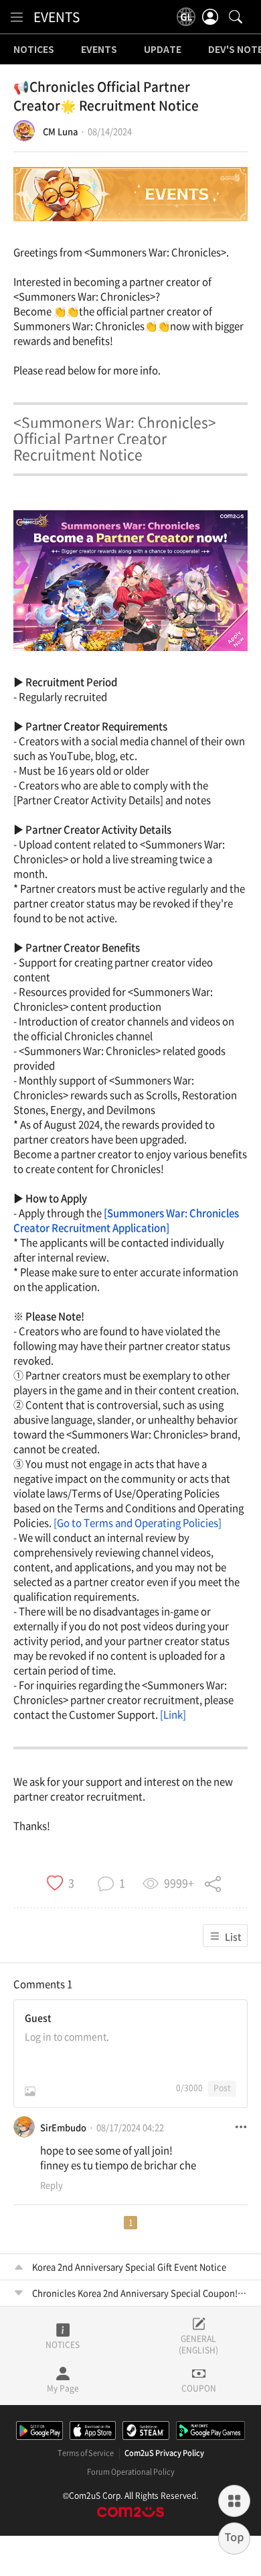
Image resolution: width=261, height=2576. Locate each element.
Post (222, 2088)
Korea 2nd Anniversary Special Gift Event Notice (129, 2267)
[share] (213, 1882)
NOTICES (34, 50)
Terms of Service (86, 2453)
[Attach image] (30, 2091)
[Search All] (236, 17)
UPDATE (163, 50)
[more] (234, 2501)
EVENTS (57, 17)
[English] (186, 17)
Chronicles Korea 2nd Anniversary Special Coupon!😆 (140, 2293)
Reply (52, 2185)
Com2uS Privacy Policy (164, 2453)
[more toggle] (241, 2127)
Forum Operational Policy (131, 2472)
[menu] (17, 17)
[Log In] (210, 17)
